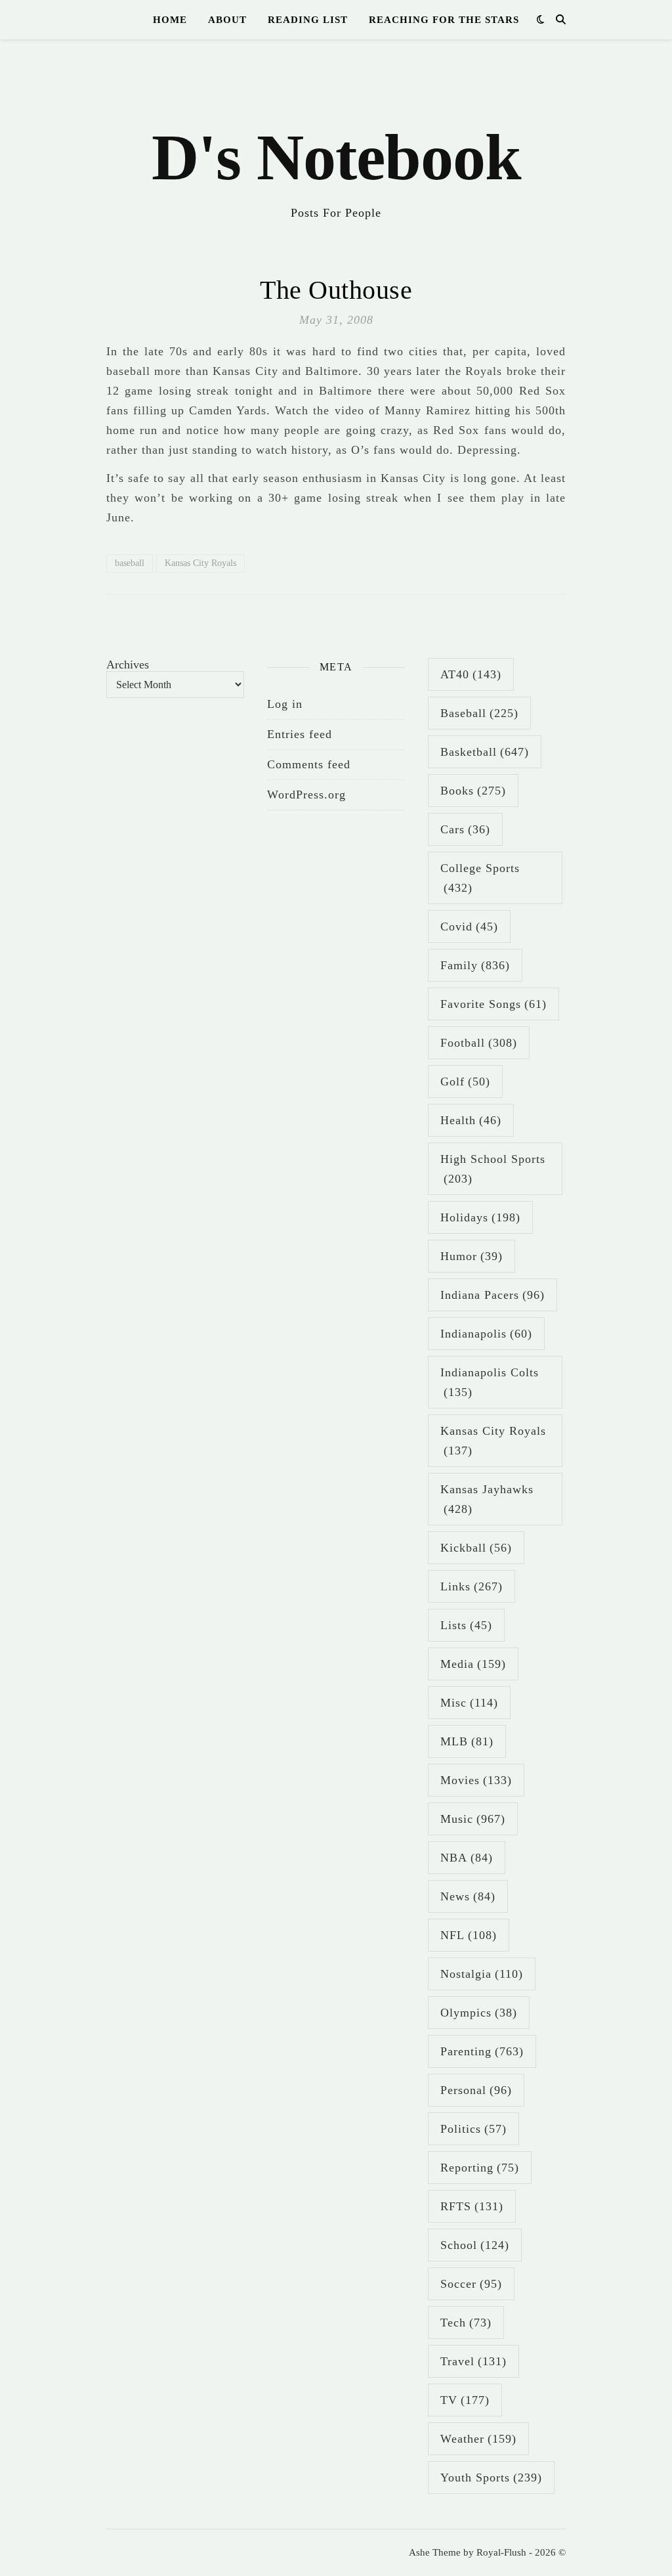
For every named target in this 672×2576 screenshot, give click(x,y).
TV (465, 2400)
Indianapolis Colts (490, 1382)
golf (465, 1081)
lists (466, 1625)
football (479, 1043)
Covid (469, 927)
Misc (469, 1703)
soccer (471, 2284)
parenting (482, 2051)
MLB (467, 1741)
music (473, 1819)
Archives (128, 665)
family (475, 965)
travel (473, 2361)
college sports (480, 878)
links (472, 1586)
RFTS (472, 2206)
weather (478, 2439)
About (227, 20)
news (468, 1896)
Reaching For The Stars (444, 20)
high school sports (493, 1169)
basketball (485, 752)
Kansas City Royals (200, 563)
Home (170, 20)
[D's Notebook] (336, 138)
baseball (130, 563)
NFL (469, 1935)
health (471, 1120)
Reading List (308, 20)
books (473, 791)
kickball (476, 1548)
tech (466, 2323)
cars (465, 829)
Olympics (479, 2013)
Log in (285, 704)
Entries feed (300, 734)
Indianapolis (486, 1334)
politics (473, 2129)
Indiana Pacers (493, 1295)
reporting (480, 2168)
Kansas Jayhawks (487, 1499)
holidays (480, 1217)
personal (476, 2090)
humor (472, 1256)
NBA (467, 1858)
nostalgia (482, 1974)
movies (476, 1780)
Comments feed (309, 764)
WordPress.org (306, 795)
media (473, 1664)
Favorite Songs (493, 1004)
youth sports (491, 2478)
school (475, 2245)
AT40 (471, 674)
